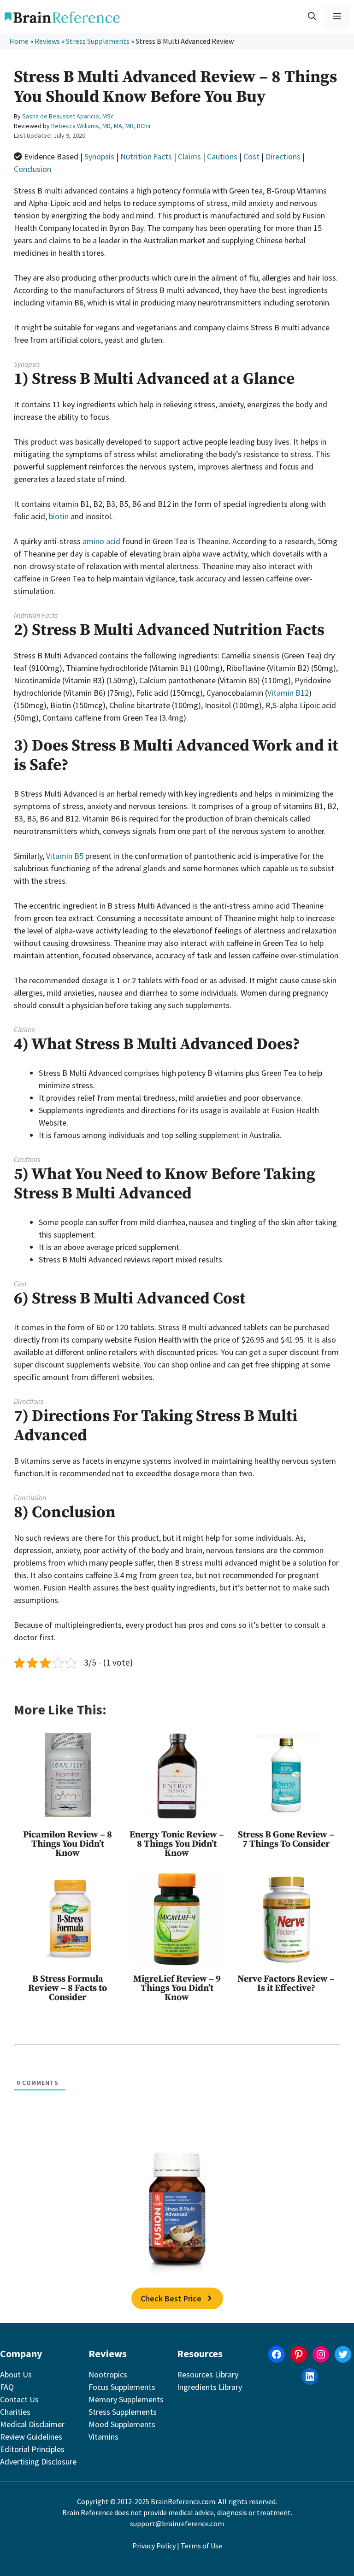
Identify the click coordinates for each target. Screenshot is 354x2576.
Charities (15, 2412)
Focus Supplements (122, 2387)
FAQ (7, 2387)
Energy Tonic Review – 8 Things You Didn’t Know (177, 1844)
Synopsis (99, 156)
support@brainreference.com (177, 2523)
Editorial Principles (32, 2449)
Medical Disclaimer (32, 2424)
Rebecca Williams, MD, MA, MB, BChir (101, 126)
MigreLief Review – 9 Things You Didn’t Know (177, 1988)
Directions (283, 156)
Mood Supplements (122, 2424)
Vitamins (103, 2437)
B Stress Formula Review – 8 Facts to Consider (68, 1988)
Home (19, 41)
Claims (189, 156)
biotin (59, 516)
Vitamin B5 (65, 856)
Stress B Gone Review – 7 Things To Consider (286, 1840)
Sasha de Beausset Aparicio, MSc (68, 116)
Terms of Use (201, 2546)
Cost (251, 156)
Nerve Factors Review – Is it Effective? (286, 1984)
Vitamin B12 (288, 693)
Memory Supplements (126, 2399)
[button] (312, 17)
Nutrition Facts (146, 156)
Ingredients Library (209, 2387)
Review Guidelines (31, 2437)
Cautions (222, 156)
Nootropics (108, 2374)
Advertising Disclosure (38, 2462)
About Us (16, 2374)
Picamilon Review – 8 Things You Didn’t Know (68, 1844)
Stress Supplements (98, 41)
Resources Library (208, 2374)
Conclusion (32, 169)
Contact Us (19, 2399)
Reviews (47, 41)
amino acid (101, 541)
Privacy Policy (154, 2546)
